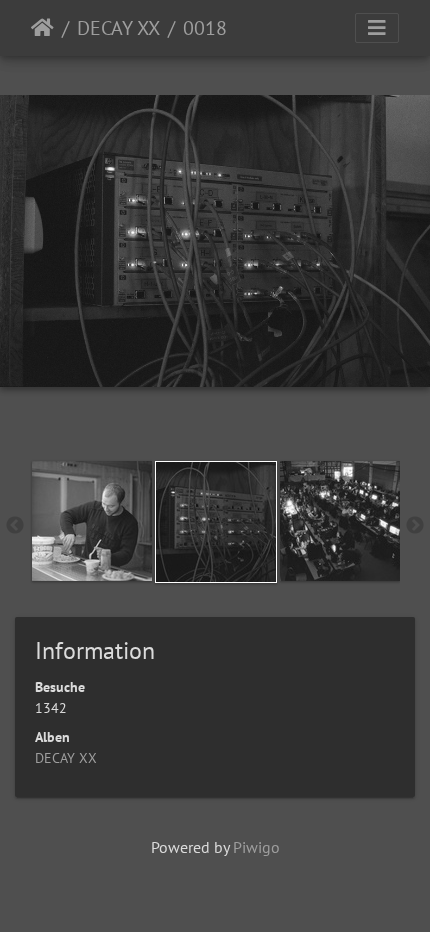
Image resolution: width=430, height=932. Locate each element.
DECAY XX (118, 28)
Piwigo (256, 847)
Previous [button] (15, 526)
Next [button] (415, 526)
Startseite (42, 28)
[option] (92, 521)
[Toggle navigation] (377, 28)
